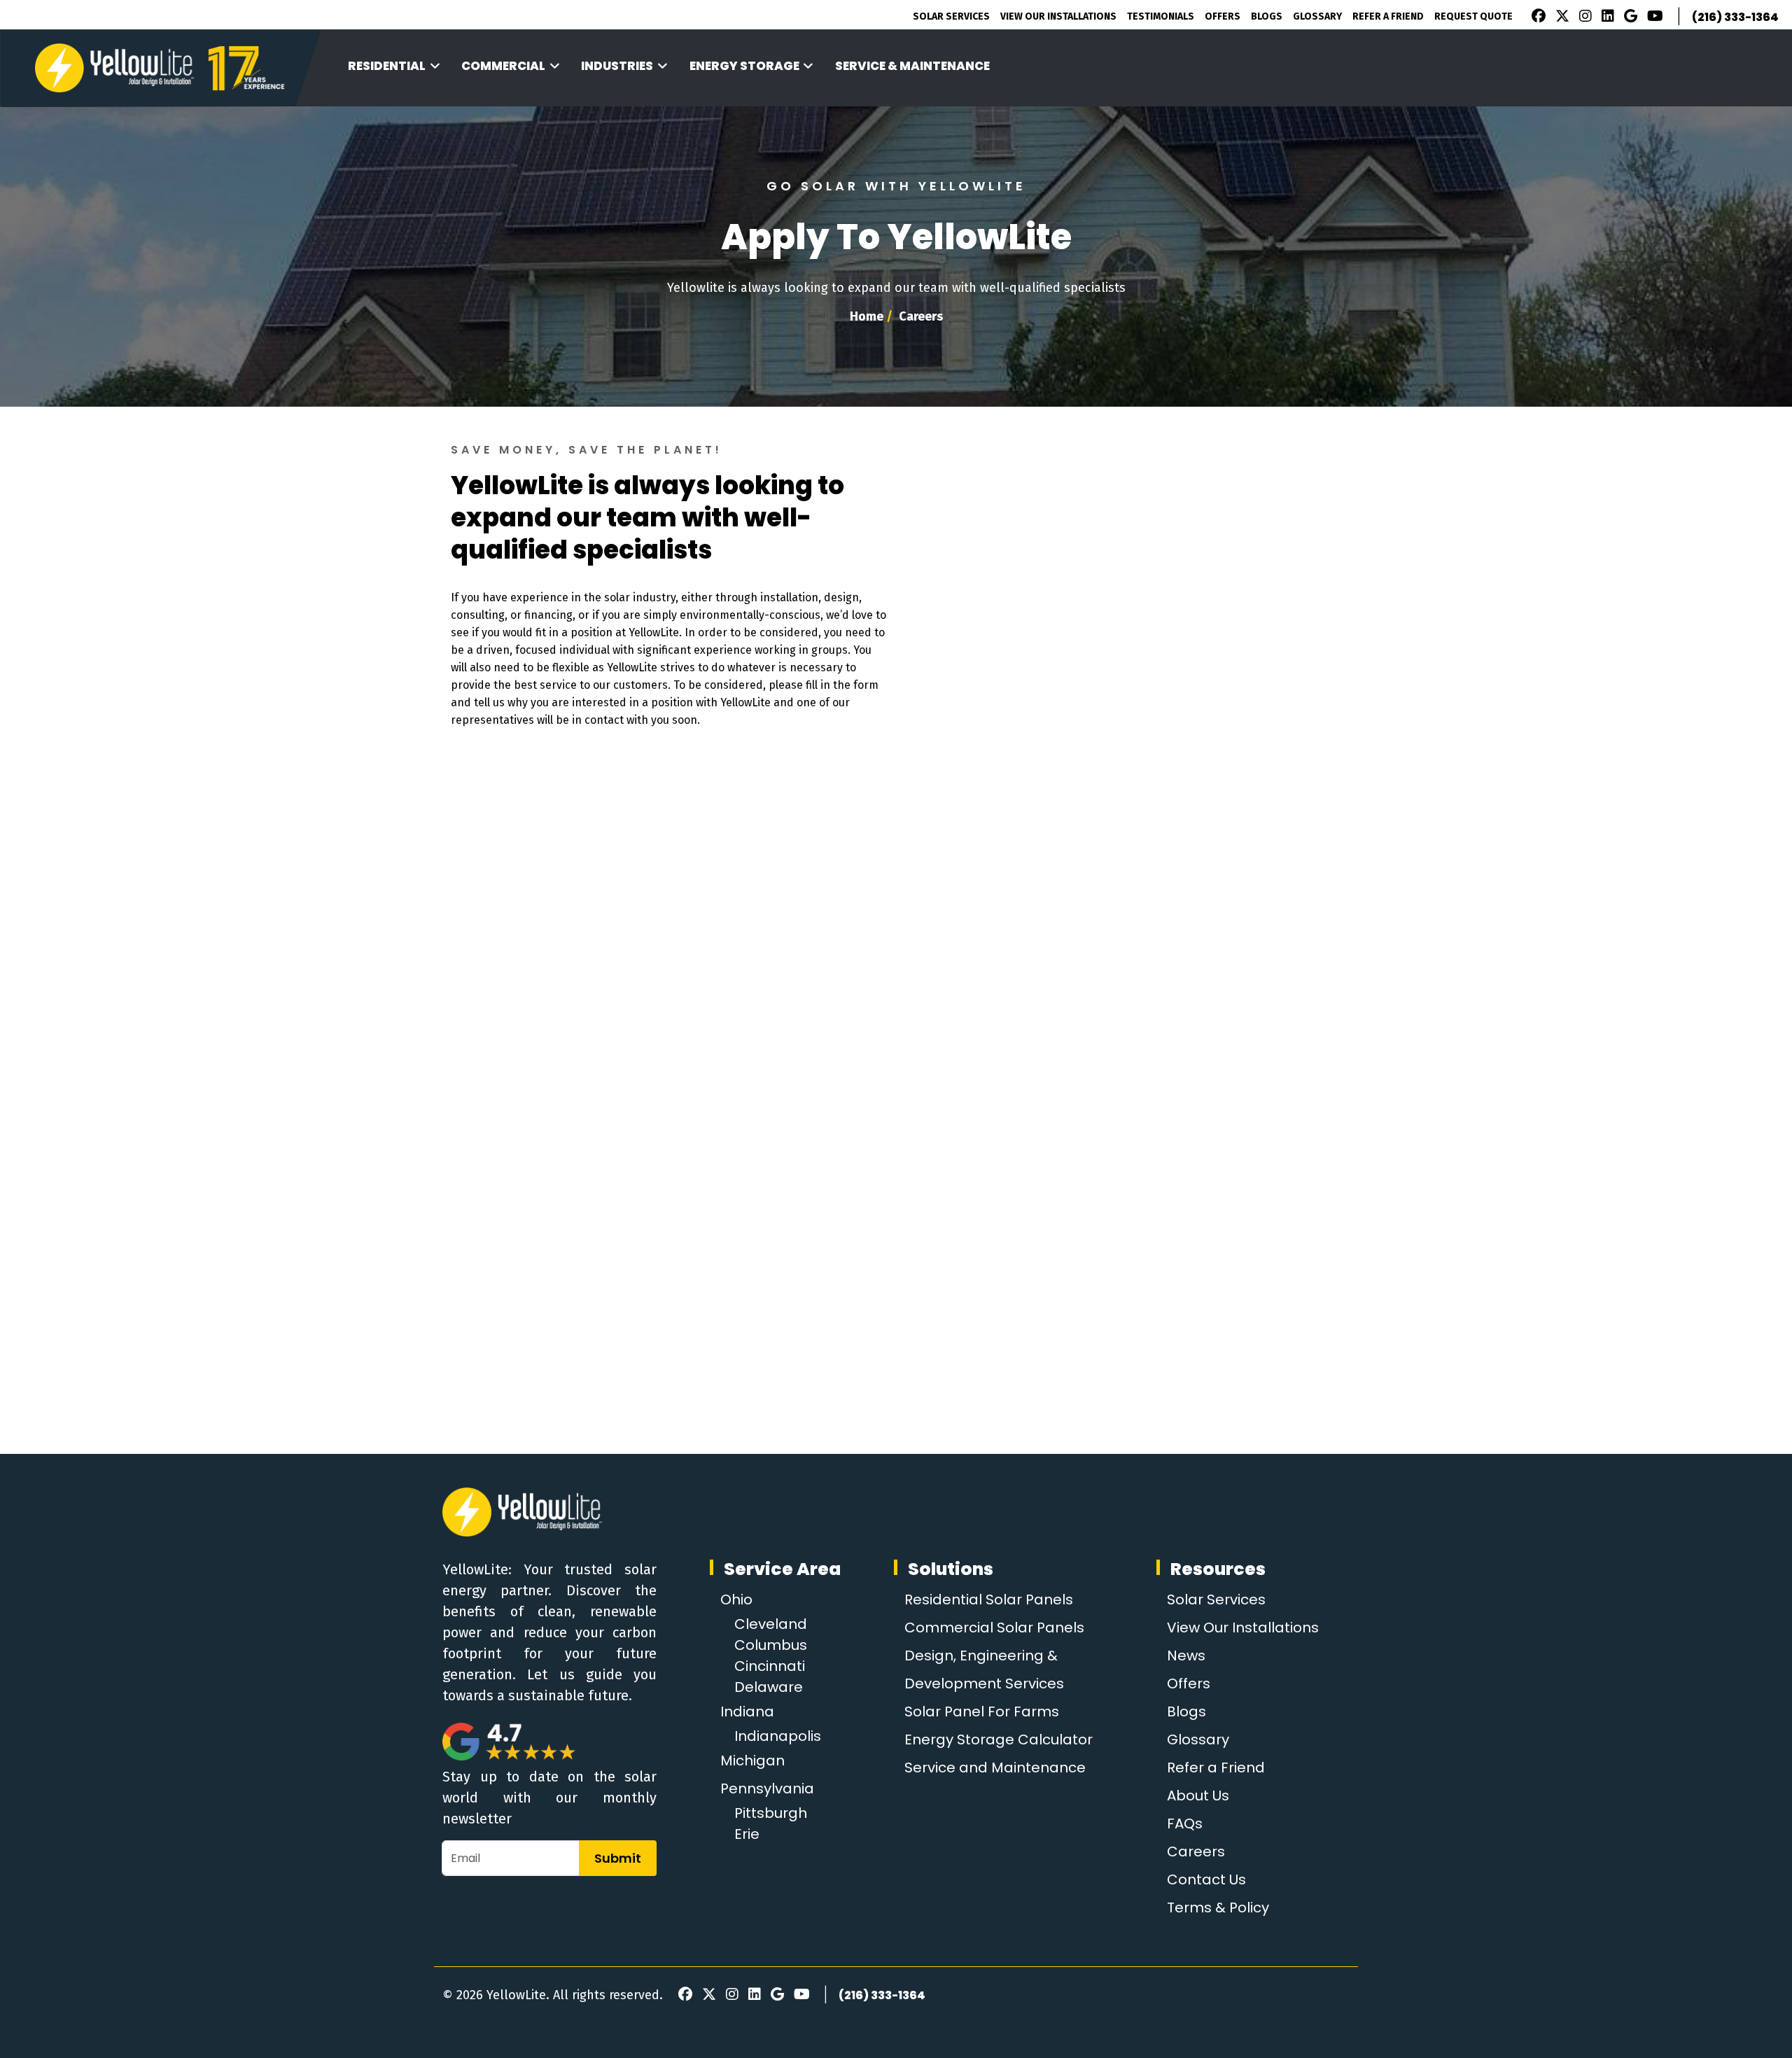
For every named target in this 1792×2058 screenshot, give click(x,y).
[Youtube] (1653, 17)
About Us (1198, 1795)
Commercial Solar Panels (994, 1627)
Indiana (747, 1711)
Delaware (769, 1687)
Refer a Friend (1216, 1767)
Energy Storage (744, 66)
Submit (618, 1858)
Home (867, 316)
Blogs (1267, 16)
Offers (1223, 16)
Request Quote (1473, 16)
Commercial (503, 66)
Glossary (1317, 16)
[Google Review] (1629, 17)
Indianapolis (778, 1736)
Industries (617, 66)
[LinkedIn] (1606, 17)
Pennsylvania (767, 1788)
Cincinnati (770, 1666)
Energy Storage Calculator (999, 1739)
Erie (747, 1834)
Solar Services (951, 16)
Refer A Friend (1388, 16)
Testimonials (1161, 16)
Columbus (771, 1645)
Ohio (736, 1599)
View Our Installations (1058, 16)
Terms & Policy (1218, 1907)
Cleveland (771, 1624)
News (1186, 1655)
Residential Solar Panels (989, 1599)
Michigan (752, 1760)
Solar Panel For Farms (982, 1711)
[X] (1560, 17)
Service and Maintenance (995, 1767)
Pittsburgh (771, 1813)
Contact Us (1206, 1879)
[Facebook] (1535, 17)
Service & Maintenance (912, 66)
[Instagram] (1583, 17)
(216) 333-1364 (1735, 17)
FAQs (1185, 1823)
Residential (387, 66)
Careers (1196, 1851)
